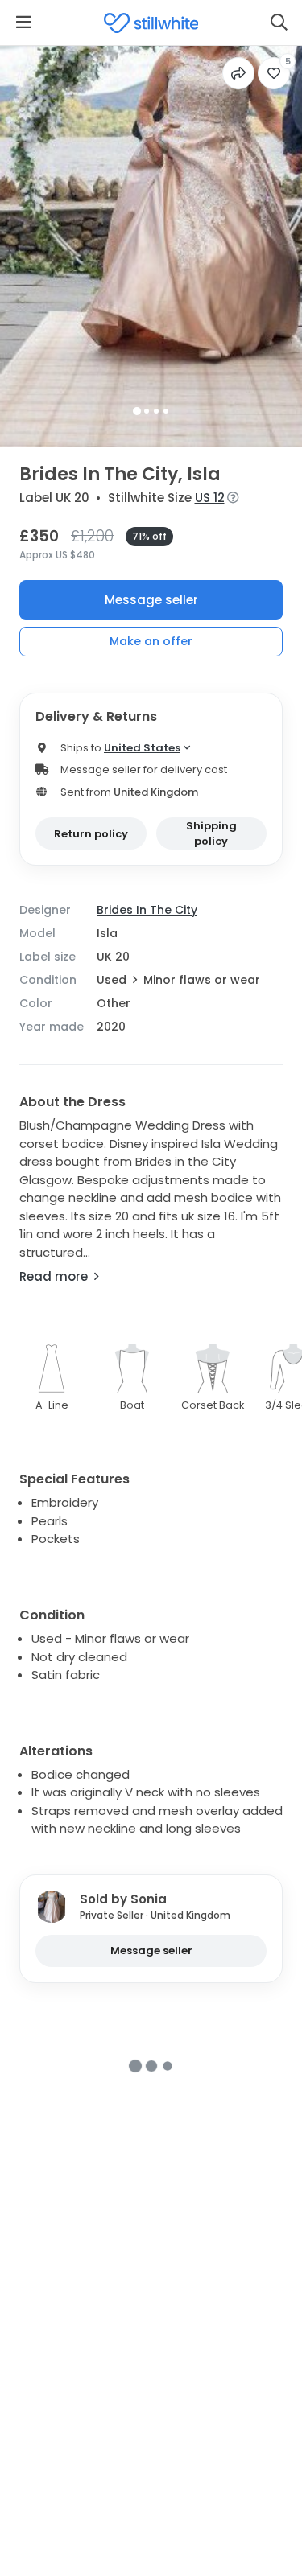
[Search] (279, 23)
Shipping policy (211, 834)
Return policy (91, 834)
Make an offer (151, 641)
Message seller (151, 600)
